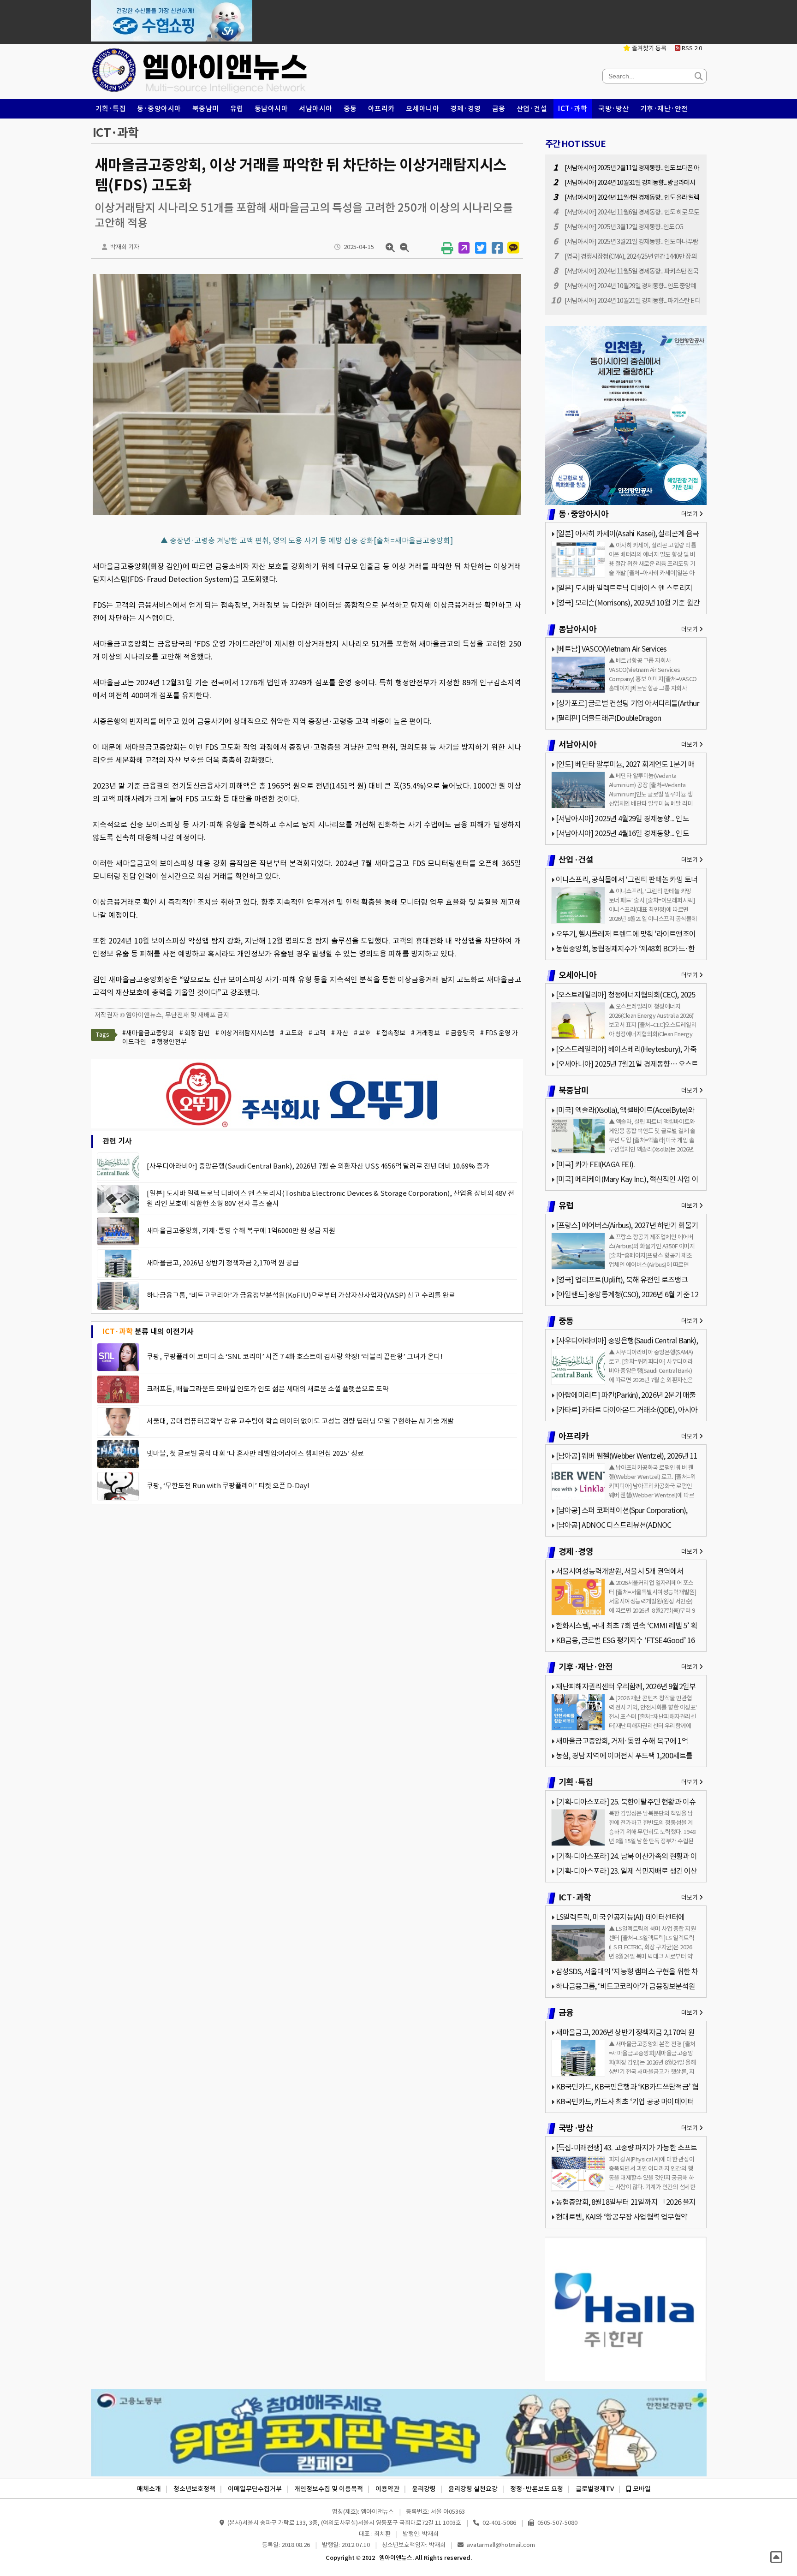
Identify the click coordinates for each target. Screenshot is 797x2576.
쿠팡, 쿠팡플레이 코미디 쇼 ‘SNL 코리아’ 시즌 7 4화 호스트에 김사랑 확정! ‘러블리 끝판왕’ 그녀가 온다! (295, 1356)
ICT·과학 (573, 109)
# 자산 (340, 1033)
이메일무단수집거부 (255, 2489)
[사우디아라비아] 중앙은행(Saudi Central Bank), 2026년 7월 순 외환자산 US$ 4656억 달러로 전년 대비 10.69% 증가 (318, 1166)
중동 (350, 109)
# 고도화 (291, 1033)
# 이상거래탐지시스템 (245, 1033)
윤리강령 (424, 2489)
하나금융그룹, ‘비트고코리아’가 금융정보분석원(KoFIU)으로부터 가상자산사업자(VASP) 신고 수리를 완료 (301, 1295)
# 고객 (317, 1033)
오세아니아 (423, 109)
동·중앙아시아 (159, 109)
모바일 (641, 2489)
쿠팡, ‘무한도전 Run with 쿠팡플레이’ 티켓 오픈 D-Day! (228, 1486)
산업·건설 (532, 109)
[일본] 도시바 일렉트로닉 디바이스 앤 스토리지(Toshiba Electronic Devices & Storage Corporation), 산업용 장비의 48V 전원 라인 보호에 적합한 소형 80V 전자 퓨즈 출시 (330, 1198)
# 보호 (362, 1033)
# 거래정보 (425, 1033)
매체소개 (149, 2489)
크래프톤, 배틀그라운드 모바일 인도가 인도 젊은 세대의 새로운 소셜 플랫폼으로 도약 (268, 1389)
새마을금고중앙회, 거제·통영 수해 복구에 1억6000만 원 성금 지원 (241, 1231)
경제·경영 (466, 109)
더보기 (690, 514)
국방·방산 (614, 109)
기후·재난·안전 (664, 109)
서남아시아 (316, 109)
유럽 (237, 109)
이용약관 (387, 2489)
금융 (499, 109)
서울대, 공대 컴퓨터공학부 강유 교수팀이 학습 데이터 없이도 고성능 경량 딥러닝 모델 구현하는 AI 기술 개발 (300, 1421)
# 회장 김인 (195, 1033)
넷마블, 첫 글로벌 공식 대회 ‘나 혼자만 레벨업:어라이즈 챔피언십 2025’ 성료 (255, 1453)
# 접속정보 (391, 1033)
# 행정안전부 (169, 1042)
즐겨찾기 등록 (648, 48)
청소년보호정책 (194, 2489)
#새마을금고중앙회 (148, 1033)
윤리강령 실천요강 (473, 2489)
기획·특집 (111, 109)
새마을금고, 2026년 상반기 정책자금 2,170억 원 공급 (223, 1263)
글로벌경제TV (595, 2489)
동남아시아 (271, 109)
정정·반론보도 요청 (537, 2489)
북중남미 (206, 109)
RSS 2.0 (691, 48)
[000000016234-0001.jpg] (307, 515)
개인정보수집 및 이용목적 (329, 2489)
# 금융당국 (460, 1033)
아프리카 (381, 109)
